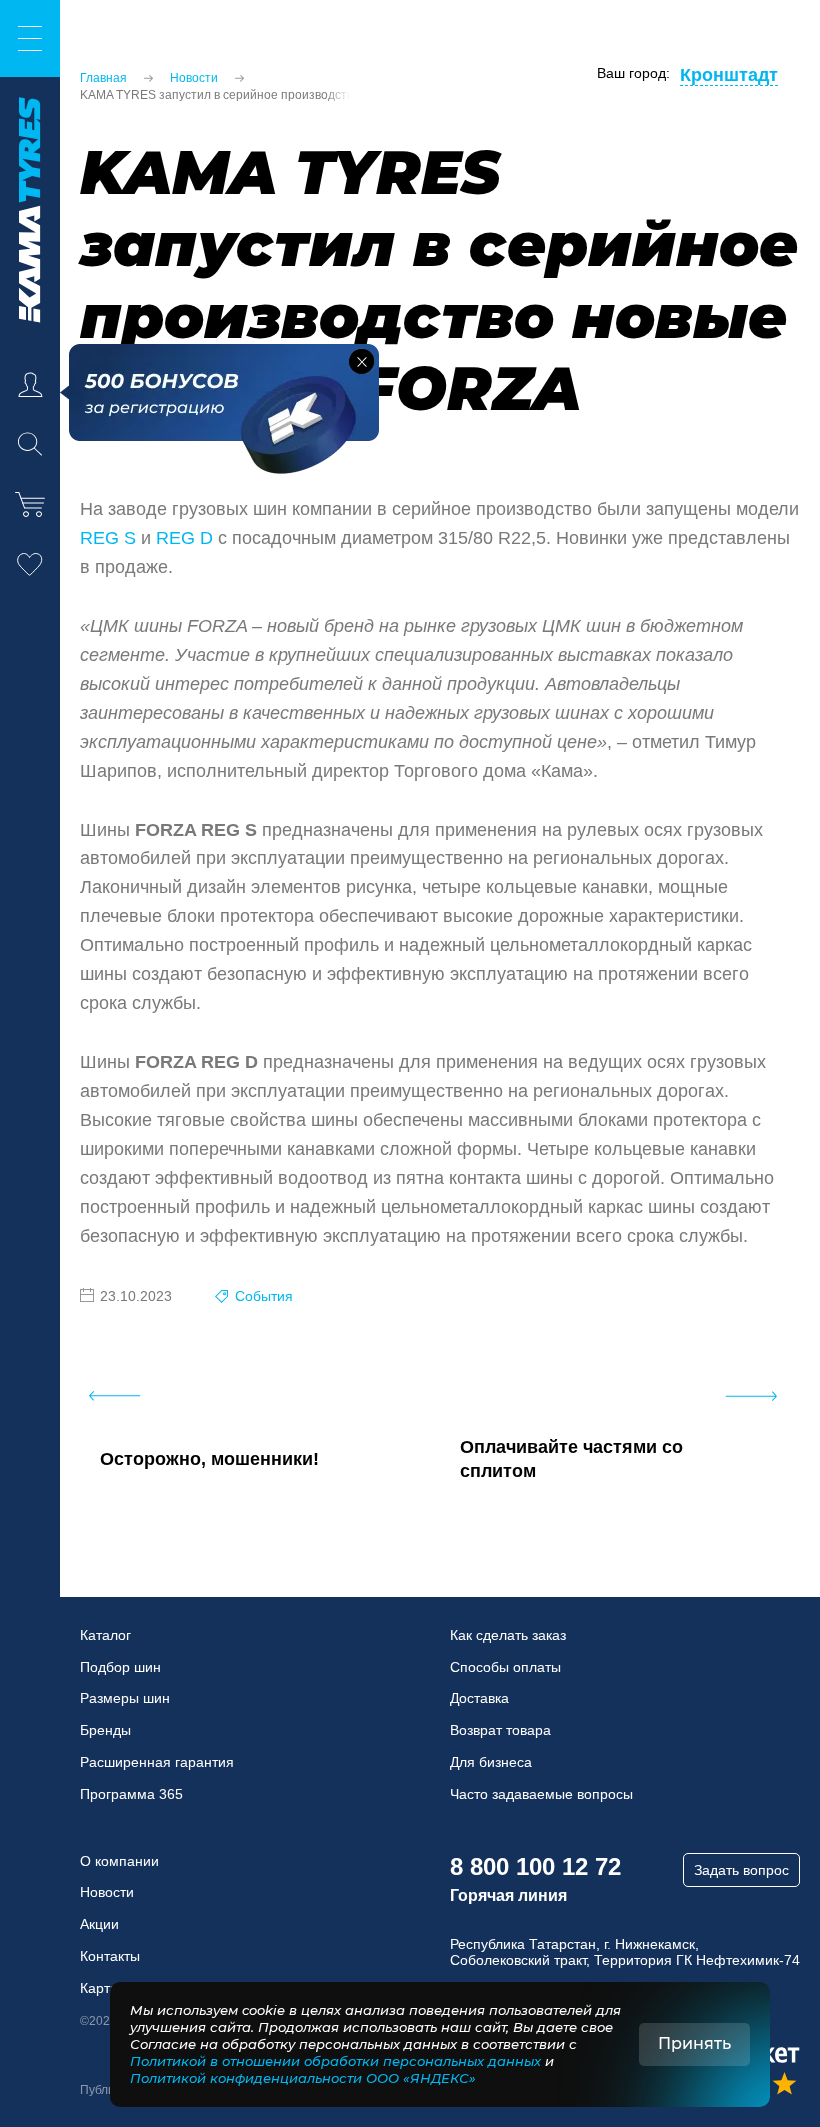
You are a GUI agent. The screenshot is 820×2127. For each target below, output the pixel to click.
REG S (108, 538)
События (264, 1296)
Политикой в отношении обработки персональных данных (335, 2061)
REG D (184, 538)
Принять (694, 2043)
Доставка (479, 1698)
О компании (119, 1861)
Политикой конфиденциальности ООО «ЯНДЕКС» (303, 2078)
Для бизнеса (491, 1762)
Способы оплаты (505, 1667)
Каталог (105, 1635)
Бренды (105, 1730)
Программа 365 (131, 1794)
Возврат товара (500, 1730)
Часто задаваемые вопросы (541, 1794)
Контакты (110, 1956)
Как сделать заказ (508, 1635)
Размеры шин (125, 1698)
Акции (99, 1924)
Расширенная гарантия (157, 1762)
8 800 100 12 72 (535, 1866)
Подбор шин (120, 1667)
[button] (361, 361)
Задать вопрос (741, 1870)
